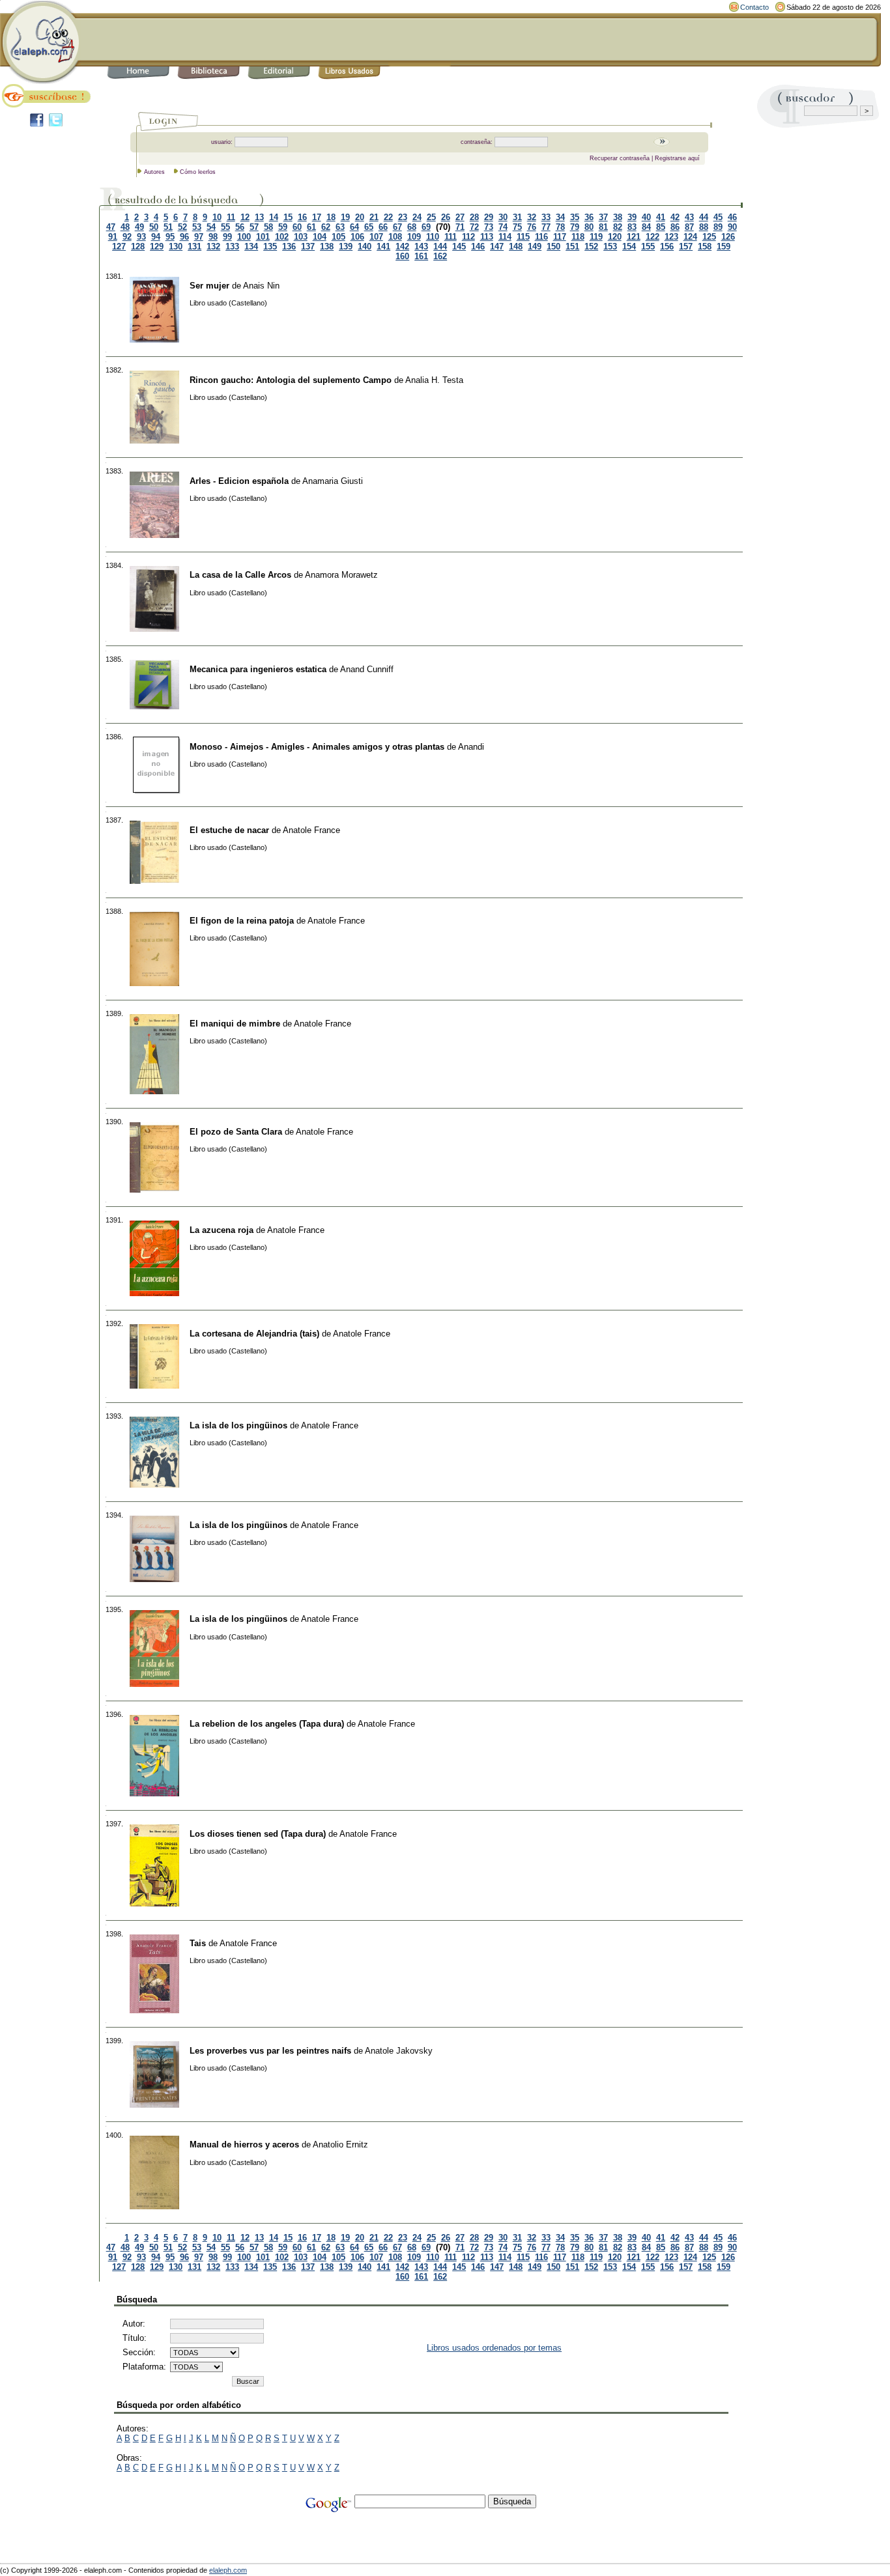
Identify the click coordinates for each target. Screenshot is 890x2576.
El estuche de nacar (229, 830)
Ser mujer (209, 286)
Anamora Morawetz (341, 575)
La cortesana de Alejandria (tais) (254, 1334)
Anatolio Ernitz (340, 2144)
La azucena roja (222, 1230)
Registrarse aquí (677, 158)
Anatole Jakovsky (399, 2051)
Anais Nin (261, 286)
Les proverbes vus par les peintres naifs (270, 2051)
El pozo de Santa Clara (236, 1132)
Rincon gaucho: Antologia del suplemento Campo (291, 380)
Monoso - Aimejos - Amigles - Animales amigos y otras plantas (317, 747)
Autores (154, 172)
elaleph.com (228, 2570)
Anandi (471, 747)
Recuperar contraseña (620, 158)
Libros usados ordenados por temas (494, 2348)
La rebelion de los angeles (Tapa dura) (267, 1724)
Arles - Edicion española (239, 481)
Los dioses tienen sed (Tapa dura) (258, 1834)
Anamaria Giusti (333, 481)
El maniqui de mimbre (235, 1024)
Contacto (754, 7)
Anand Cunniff (367, 669)
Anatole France (311, 830)
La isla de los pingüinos (238, 1425)
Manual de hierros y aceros (244, 2144)
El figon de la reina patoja (242, 921)
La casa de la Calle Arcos (240, 575)
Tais (198, 1943)
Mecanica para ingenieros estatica (258, 669)
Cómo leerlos (198, 172)
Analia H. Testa (434, 380)
